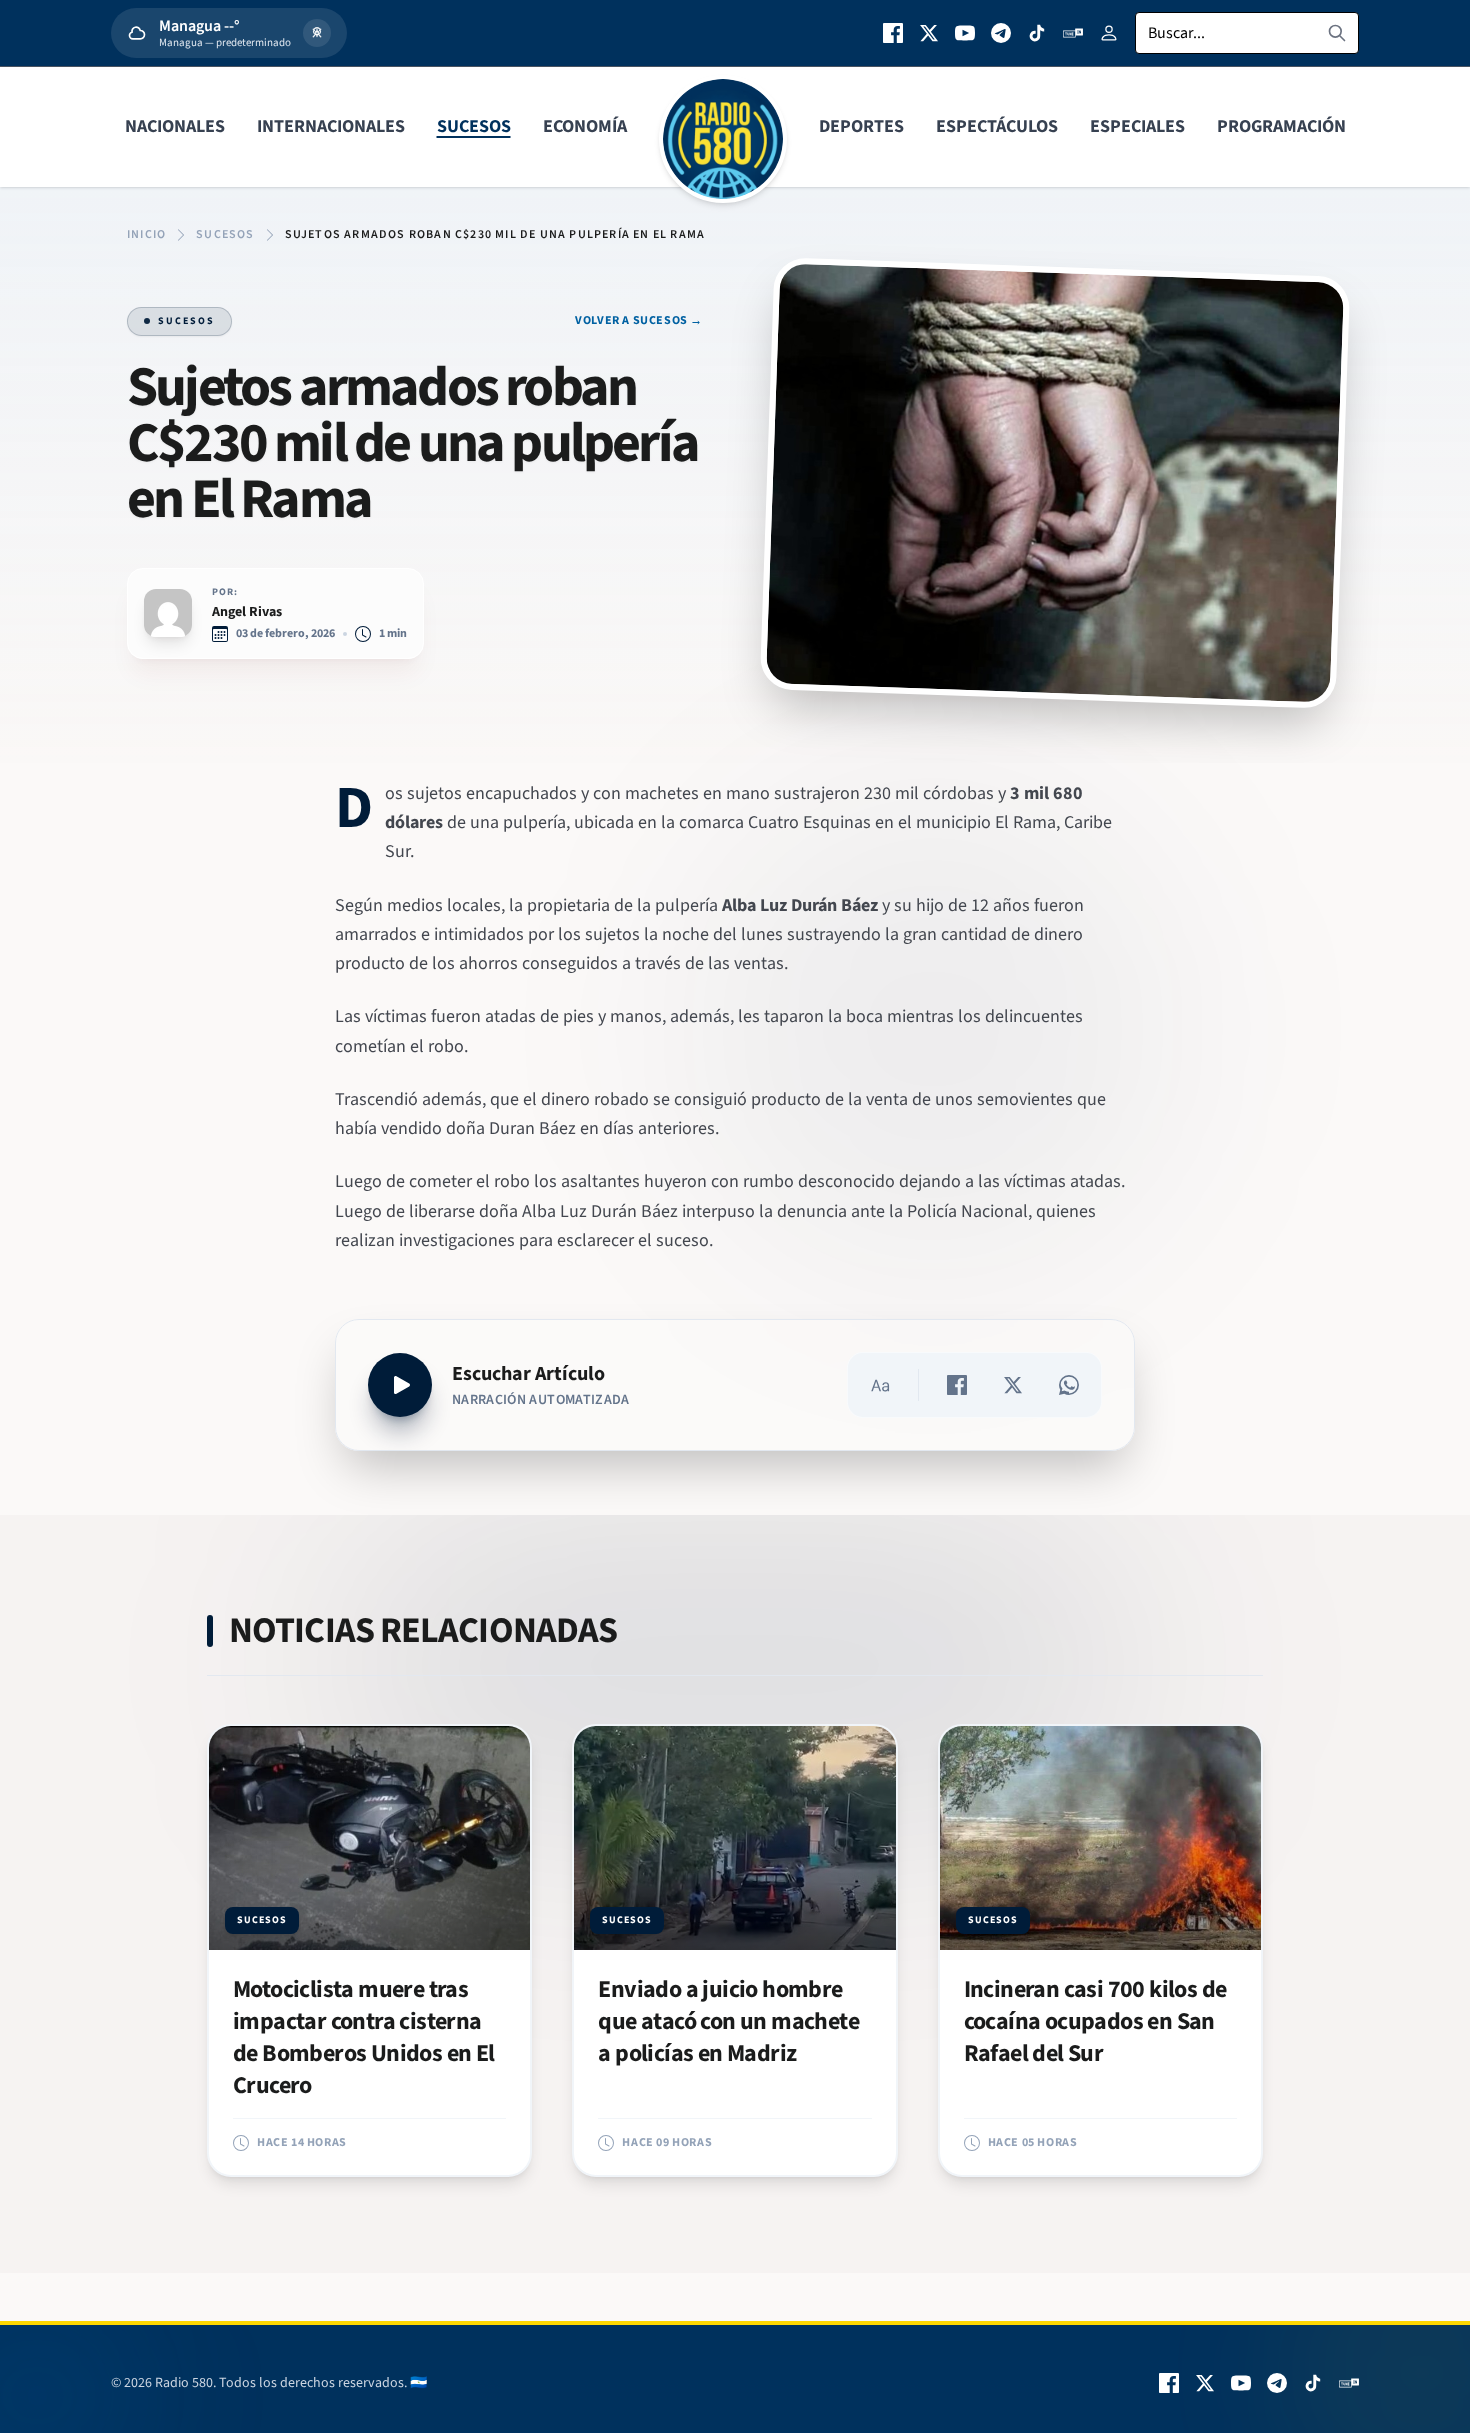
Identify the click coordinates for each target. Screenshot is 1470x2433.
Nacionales (175, 126)
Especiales (1137, 126)
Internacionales (331, 126)
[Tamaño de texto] (880, 1385)
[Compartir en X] (1013, 1385)
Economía (585, 126)
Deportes (861, 126)
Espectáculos (997, 126)
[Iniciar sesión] (1109, 33)
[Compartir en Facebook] (957, 1385)
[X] (929, 33)
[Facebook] (893, 33)
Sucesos (474, 126)
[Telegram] (1001, 33)
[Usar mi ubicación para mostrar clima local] (317, 33)
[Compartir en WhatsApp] (1069, 1385)
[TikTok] (1037, 33)
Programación (1281, 126)
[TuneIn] (1073, 33)
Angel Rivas (247, 612)
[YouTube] (965, 33)
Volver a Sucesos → (639, 321)
